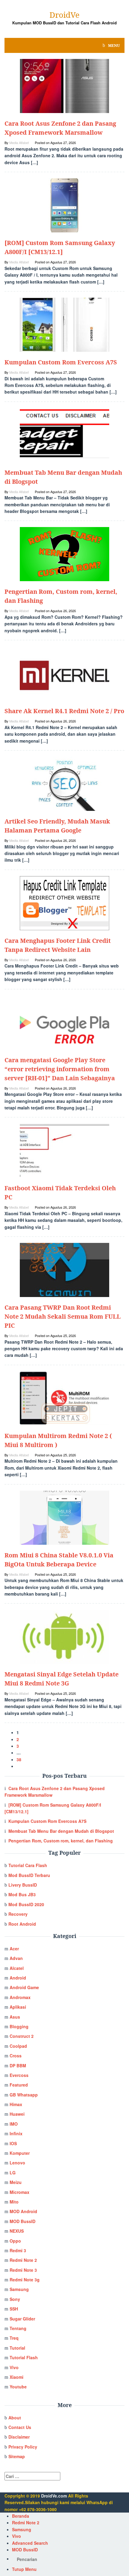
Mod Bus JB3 (22, 1894)
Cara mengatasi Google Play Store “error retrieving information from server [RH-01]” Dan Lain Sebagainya (60, 1069)
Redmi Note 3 (23, 2270)
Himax (16, 2104)
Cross (16, 2056)
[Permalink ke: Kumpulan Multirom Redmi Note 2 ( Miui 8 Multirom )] (64, 1398)
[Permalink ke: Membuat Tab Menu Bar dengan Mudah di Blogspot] (64, 434)
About (15, 2418)
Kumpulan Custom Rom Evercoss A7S (61, 362)
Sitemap (17, 2456)
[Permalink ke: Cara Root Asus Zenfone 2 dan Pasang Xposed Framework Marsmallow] (64, 85)
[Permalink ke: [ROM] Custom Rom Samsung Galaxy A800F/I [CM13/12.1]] (64, 205)
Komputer (20, 2153)
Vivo (14, 2367)
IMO (14, 2124)
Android (18, 1978)
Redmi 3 (18, 2250)
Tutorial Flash (24, 2357)
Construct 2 (22, 2036)
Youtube (18, 2387)
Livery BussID (23, 1885)
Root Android (22, 1924)
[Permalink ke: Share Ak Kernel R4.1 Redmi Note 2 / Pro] (64, 673)
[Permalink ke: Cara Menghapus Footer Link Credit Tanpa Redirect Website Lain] (64, 903)
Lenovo (17, 2163)
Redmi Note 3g (25, 2280)
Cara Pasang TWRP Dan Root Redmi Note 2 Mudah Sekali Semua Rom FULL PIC (63, 1316)
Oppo (15, 2241)
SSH (14, 2309)
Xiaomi (16, 2377)
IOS (13, 2143)
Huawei (17, 2114)
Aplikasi (18, 2007)
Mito (14, 2202)
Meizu (16, 2182)
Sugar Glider (22, 2319)
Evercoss (19, 2075)
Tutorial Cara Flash (28, 1865)
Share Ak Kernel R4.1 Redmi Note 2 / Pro (64, 711)
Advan (16, 1958)
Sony (15, 2299)
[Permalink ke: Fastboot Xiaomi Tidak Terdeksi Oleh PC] (64, 1150)
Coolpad (18, 2046)
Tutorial (17, 2348)
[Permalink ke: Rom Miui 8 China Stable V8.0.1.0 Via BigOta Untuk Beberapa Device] (64, 1517)
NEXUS (17, 2231)
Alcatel (17, 1968)
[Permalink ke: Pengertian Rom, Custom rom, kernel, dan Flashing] (64, 554)
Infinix (16, 2133)
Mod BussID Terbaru (29, 1875)
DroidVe (64, 15)
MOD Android (23, 2211)
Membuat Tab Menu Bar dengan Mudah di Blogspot (61, 1831)
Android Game (24, 1987)
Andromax (20, 1997)
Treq (14, 2338)
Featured (19, 2085)
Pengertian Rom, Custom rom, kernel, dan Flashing (61, 1841)
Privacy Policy (23, 2447)
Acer (14, 1949)
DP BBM (18, 2065)
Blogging (19, 2026)
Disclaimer (19, 2437)
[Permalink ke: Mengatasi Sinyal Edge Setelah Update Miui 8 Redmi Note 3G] (64, 1636)
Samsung (19, 2289)
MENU (114, 45)
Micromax (19, 2192)
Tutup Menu (24, 2569)
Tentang (18, 2328)
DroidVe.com (54, 2496)
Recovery (18, 1914)
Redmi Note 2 (23, 2260)
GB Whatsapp (24, 2095)
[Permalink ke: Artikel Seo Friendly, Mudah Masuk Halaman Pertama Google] (64, 783)
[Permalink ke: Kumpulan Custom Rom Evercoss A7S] (64, 324)
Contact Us (20, 2427)
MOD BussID (22, 2221)
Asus (15, 2017)
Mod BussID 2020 (26, 1904)
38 (19, 1759)
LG (13, 2173)
